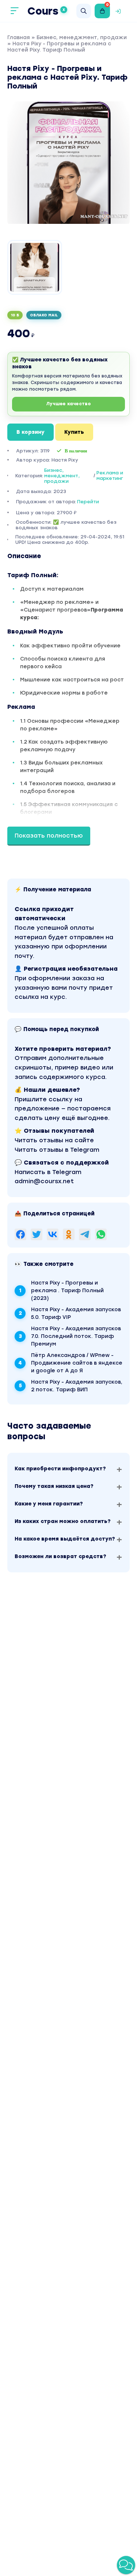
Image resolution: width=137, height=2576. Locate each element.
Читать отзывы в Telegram (57, 1150)
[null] (20, 1234)
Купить (74, 432)
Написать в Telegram (48, 1172)
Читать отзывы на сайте (54, 1140)
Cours (46, 11)
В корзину (31, 432)
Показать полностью (49, 836)
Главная (19, 37)
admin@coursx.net (44, 1181)
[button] (126, 2565)
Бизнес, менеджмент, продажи (82, 37)
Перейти (88, 502)
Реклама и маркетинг (110, 475)
